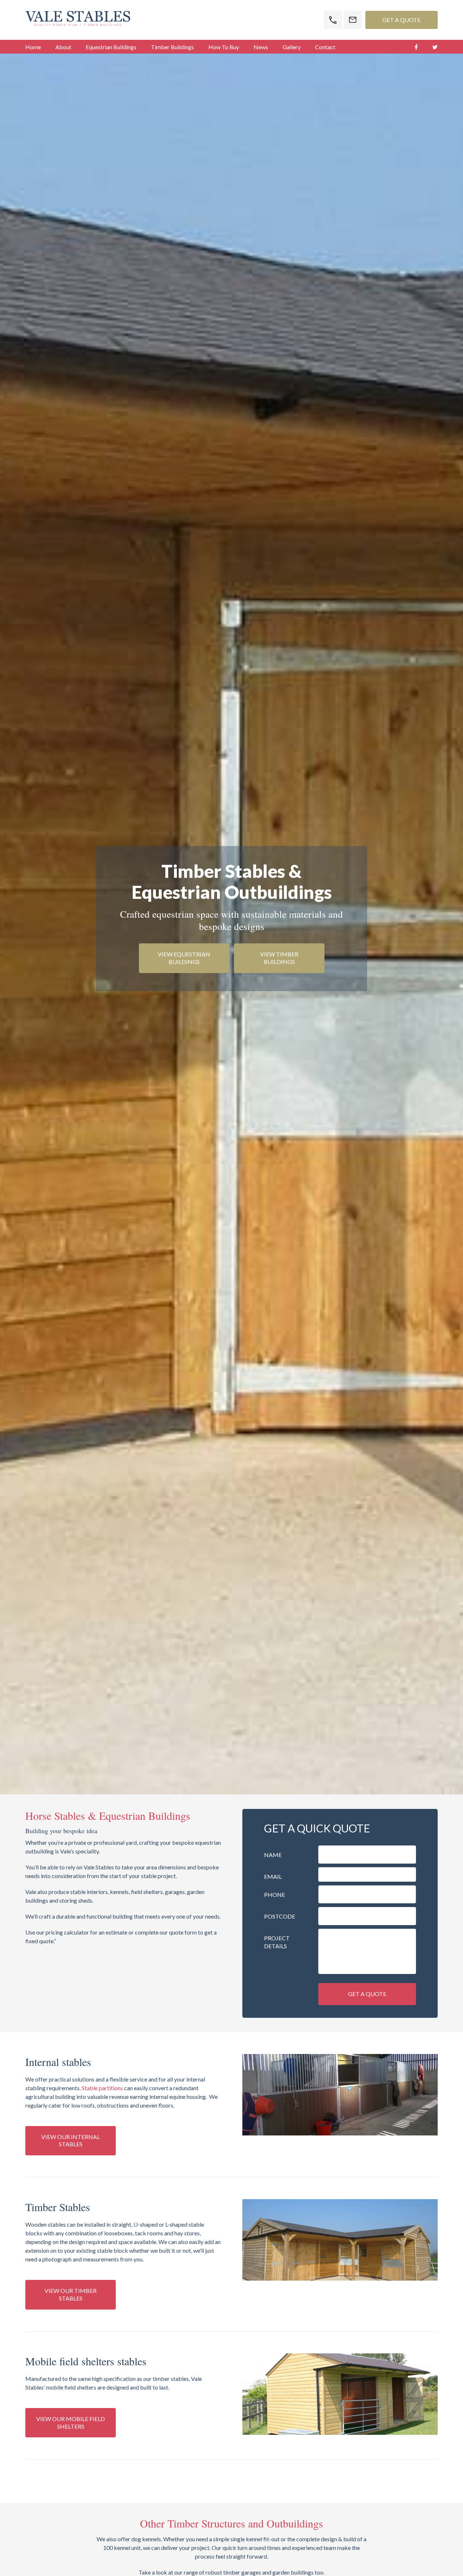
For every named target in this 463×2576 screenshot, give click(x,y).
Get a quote (367, 1994)
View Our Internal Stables (71, 2141)
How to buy (224, 47)
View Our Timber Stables (71, 2294)
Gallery (292, 47)
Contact (325, 47)
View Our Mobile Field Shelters (71, 2423)
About (63, 47)
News (261, 47)
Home (33, 47)
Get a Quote (402, 20)
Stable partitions (102, 2088)
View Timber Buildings (279, 958)
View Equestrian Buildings (184, 958)
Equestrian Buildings (111, 47)
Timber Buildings (172, 47)
